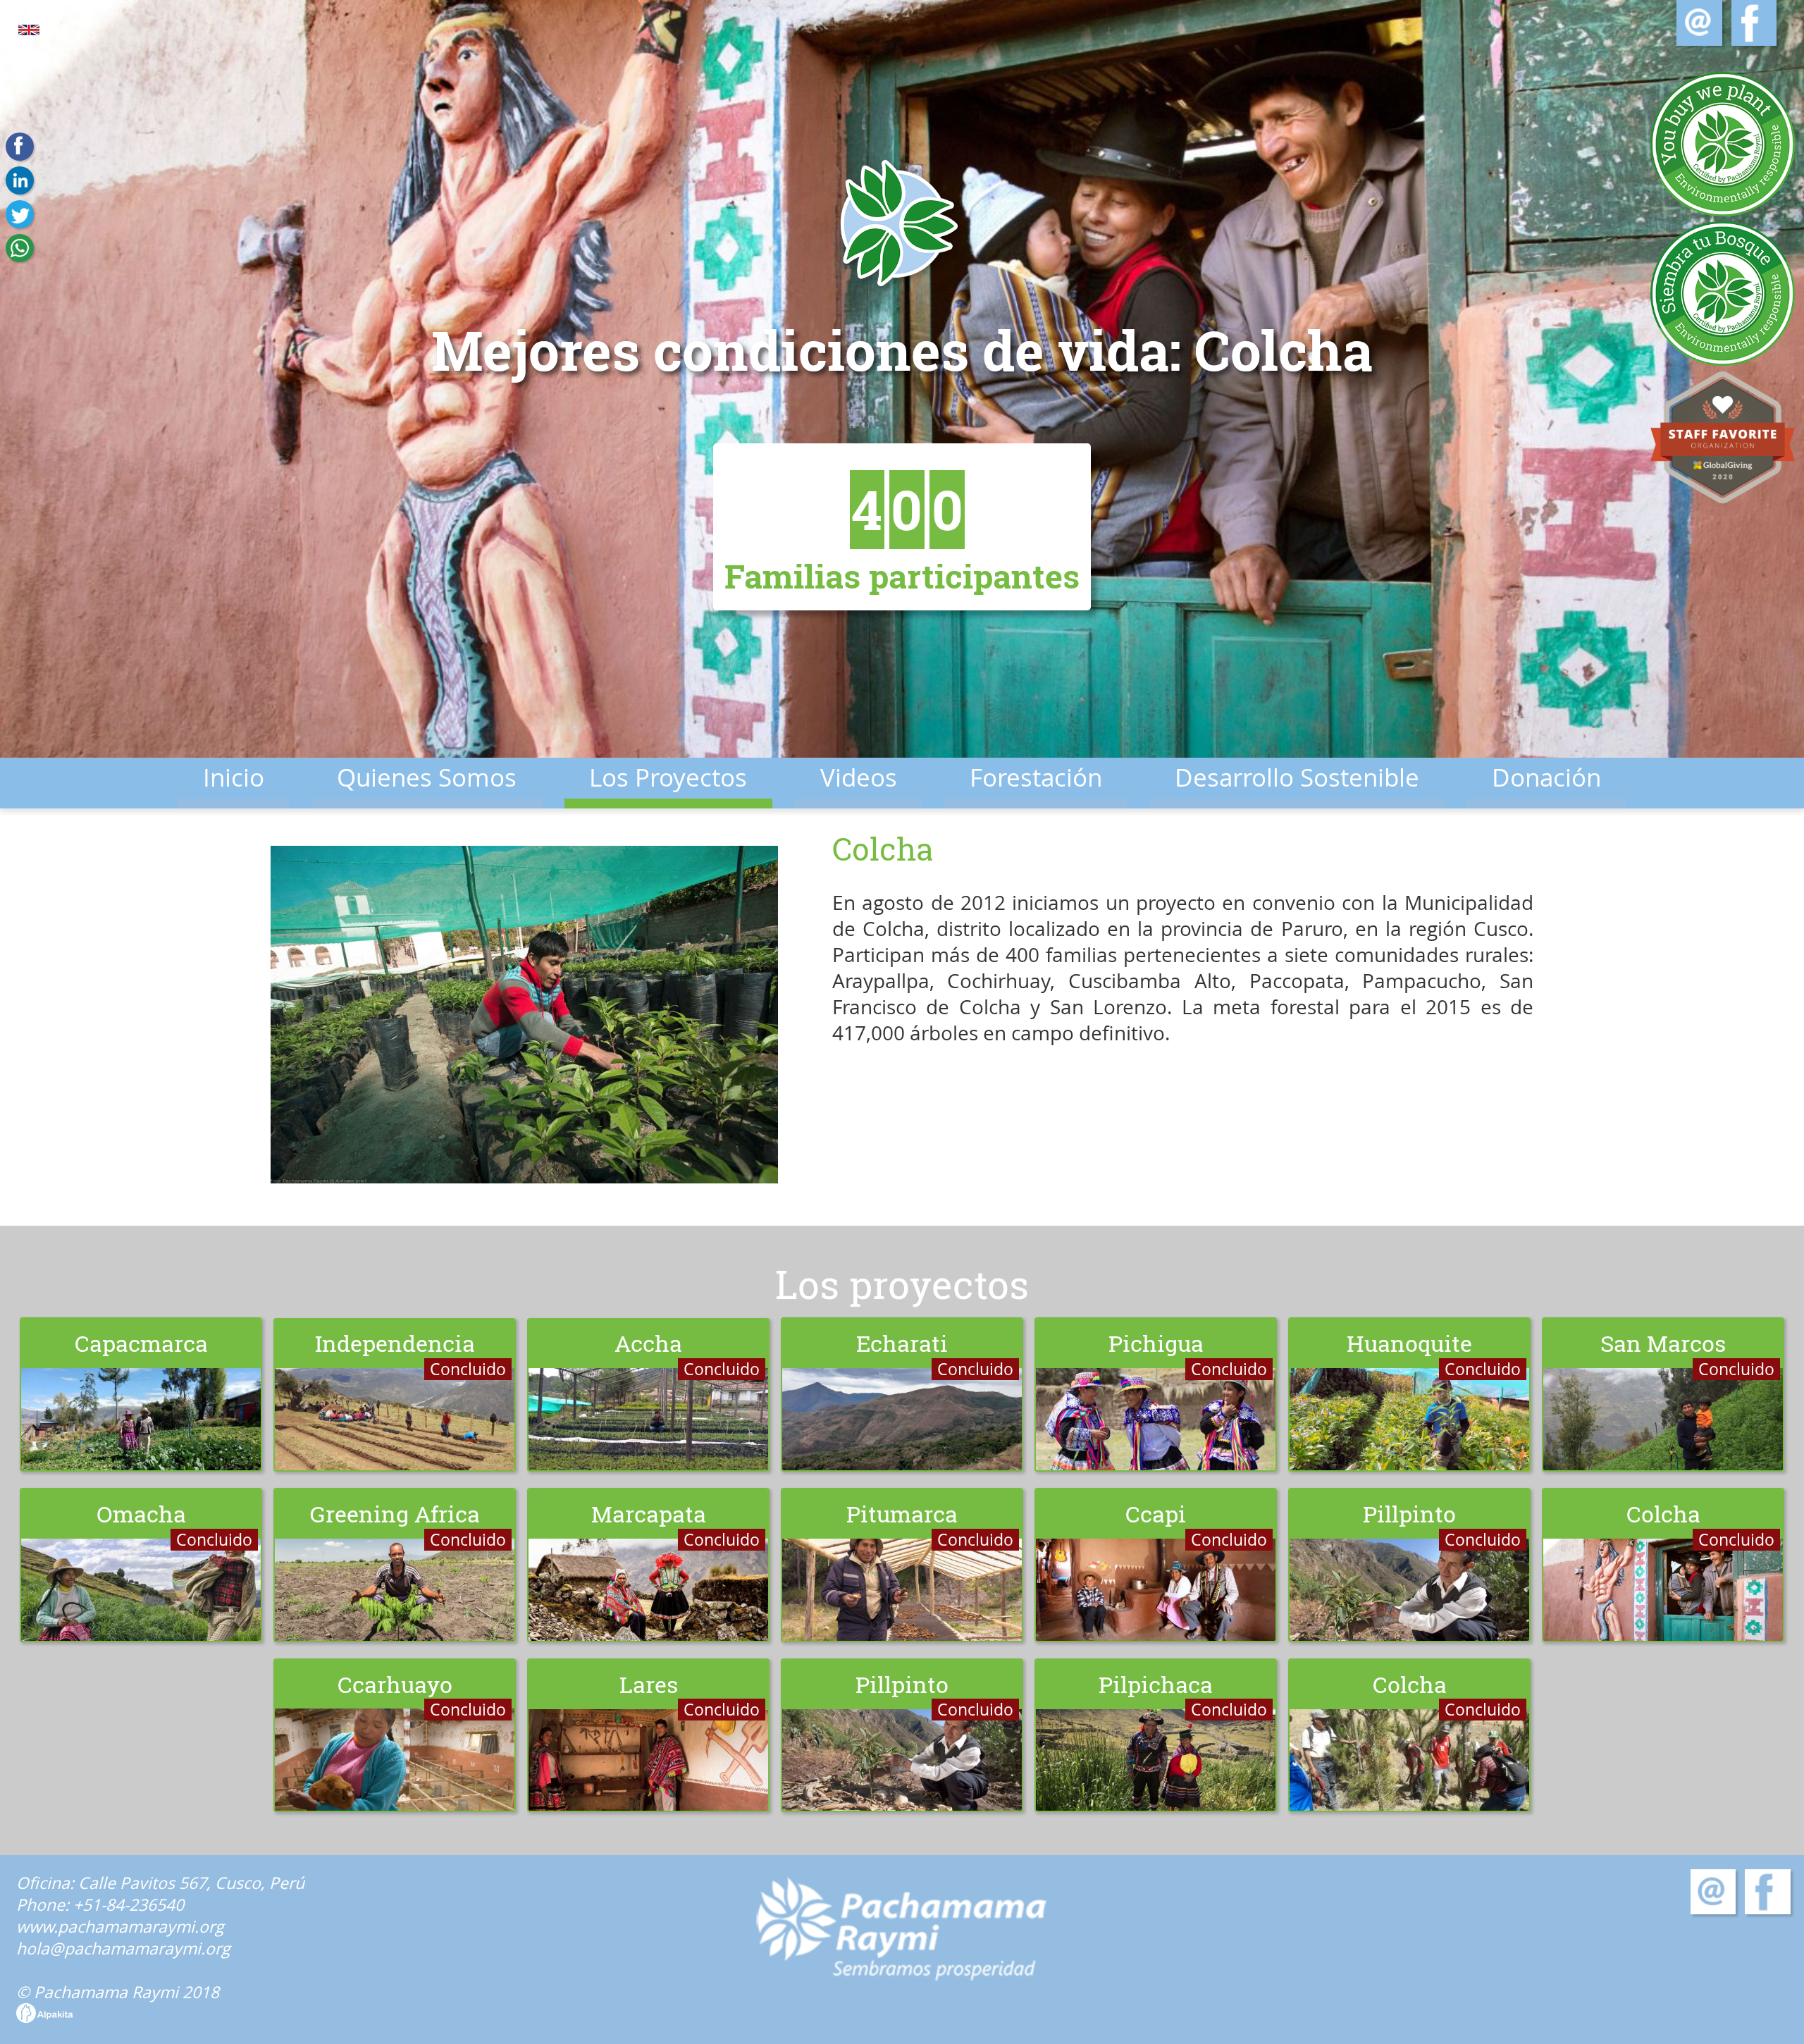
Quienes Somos (427, 777)
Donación (1546, 777)
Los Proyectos (668, 777)
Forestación (1036, 777)
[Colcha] (524, 1017)
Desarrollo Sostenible (1297, 777)
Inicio (234, 777)
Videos (859, 777)
